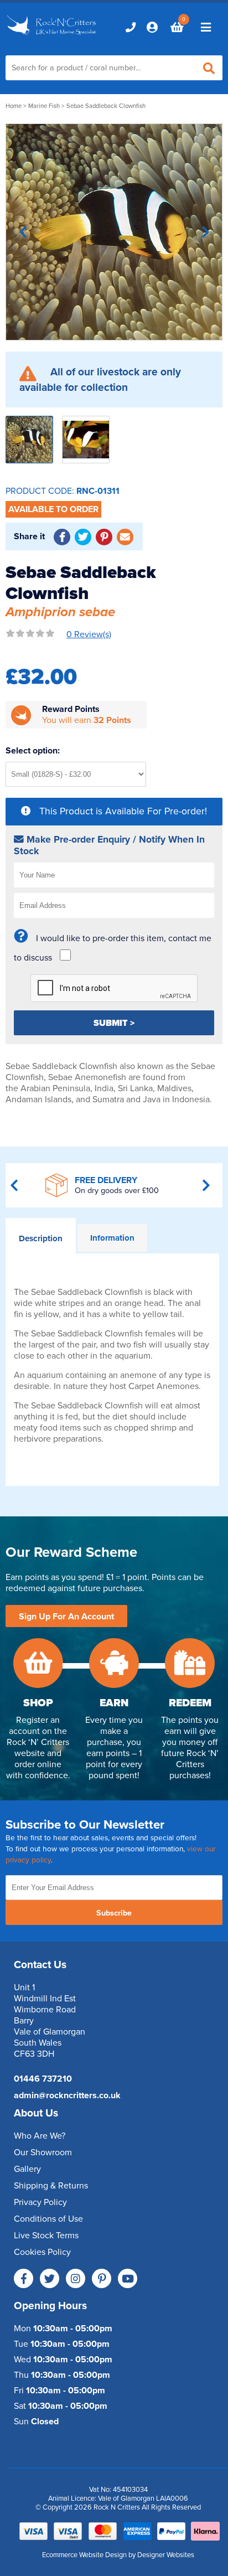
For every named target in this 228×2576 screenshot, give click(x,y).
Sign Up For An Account (66, 1617)
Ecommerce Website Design (84, 2555)
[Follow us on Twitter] (50, 2278)
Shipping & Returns (51, 2186)
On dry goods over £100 (117, 1191)
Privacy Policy (40, 2202)
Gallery (27, 2169)
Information (112, 1238)
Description (41, 1238)
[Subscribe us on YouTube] (128, 2278)
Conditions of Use (48, 2219)
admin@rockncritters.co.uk (67, 2095)
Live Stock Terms (46, 2236)
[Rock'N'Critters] (53, 36)
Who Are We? (40, 2136)
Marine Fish (44, 106)
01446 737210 (43, 2079)
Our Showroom (43, 2152)
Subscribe (114, 1913)
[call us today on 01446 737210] (131, 27)
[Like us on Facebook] (24, 2278)
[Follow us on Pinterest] (102, 2278)
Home (14, 106)
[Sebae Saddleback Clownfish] (114, 232)
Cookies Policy (42, 2252)
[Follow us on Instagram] (76, 2278)
